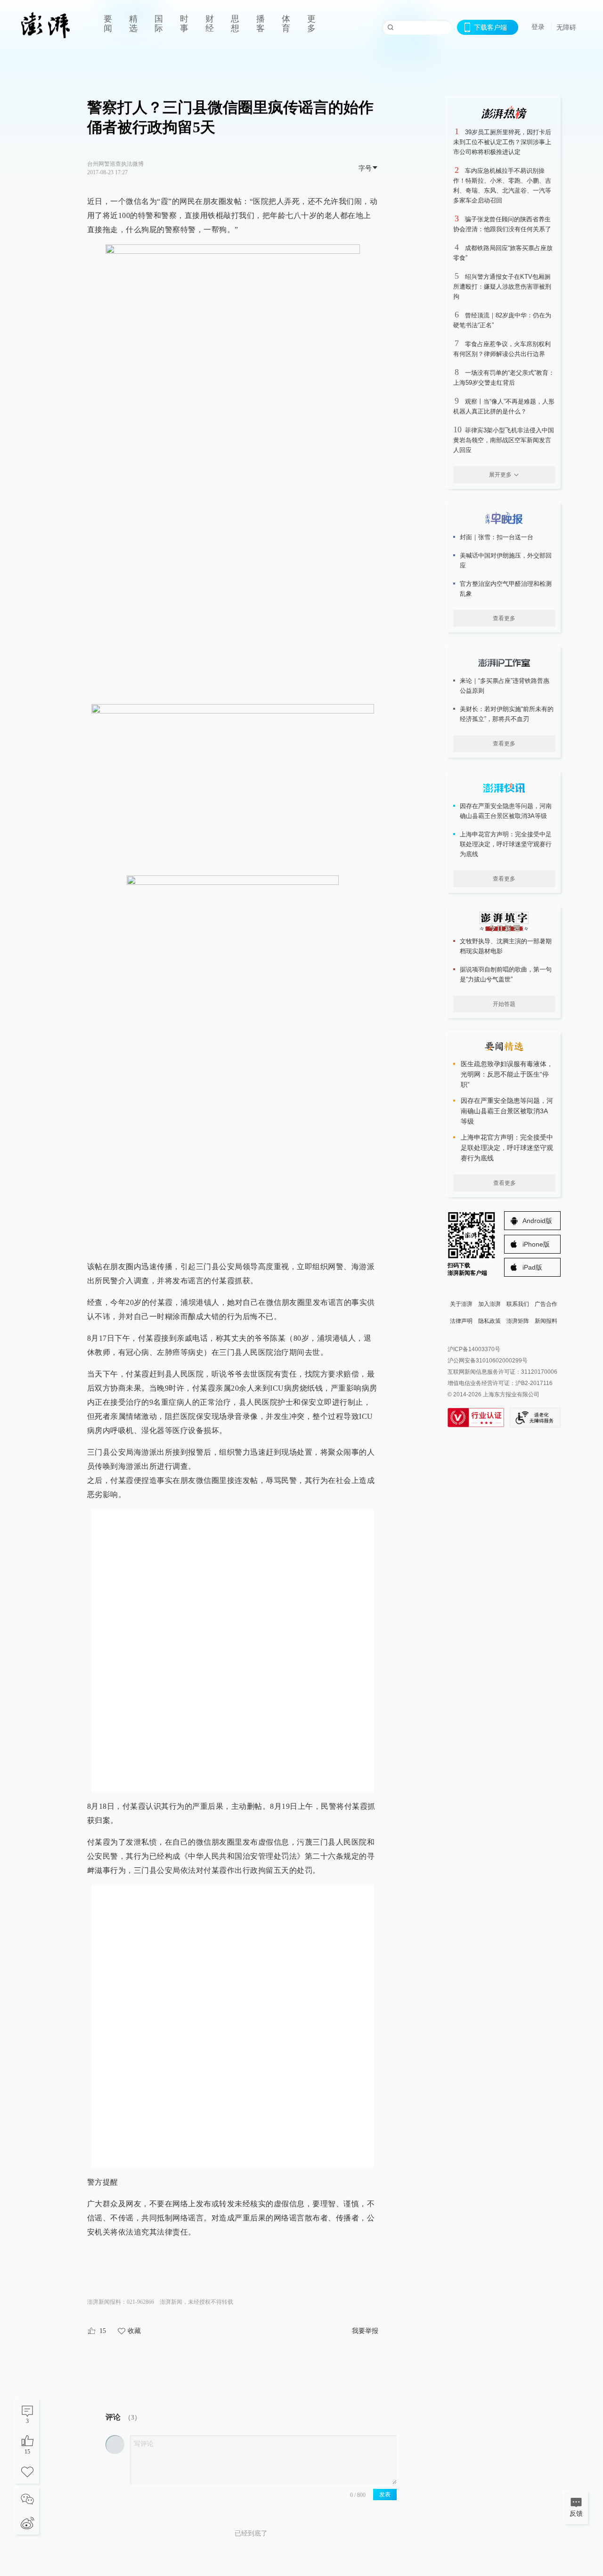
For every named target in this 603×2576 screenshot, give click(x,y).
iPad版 (532, 1267)
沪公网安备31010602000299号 (488, 1361)
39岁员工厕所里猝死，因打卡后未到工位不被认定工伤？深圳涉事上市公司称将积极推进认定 (502, 142)
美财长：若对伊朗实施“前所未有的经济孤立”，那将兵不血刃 (507, 714)
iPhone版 (536, 1244)
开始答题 (504, 1004)
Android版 (537, 1221)
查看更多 (504, 618)
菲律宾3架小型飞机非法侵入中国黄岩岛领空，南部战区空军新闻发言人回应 (504, 440)
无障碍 (566, 27)
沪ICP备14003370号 (474, 1349)
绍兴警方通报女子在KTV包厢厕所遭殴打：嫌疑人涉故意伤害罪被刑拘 (502, 287)
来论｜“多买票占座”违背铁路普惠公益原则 (505, 686)
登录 (538, 27)
